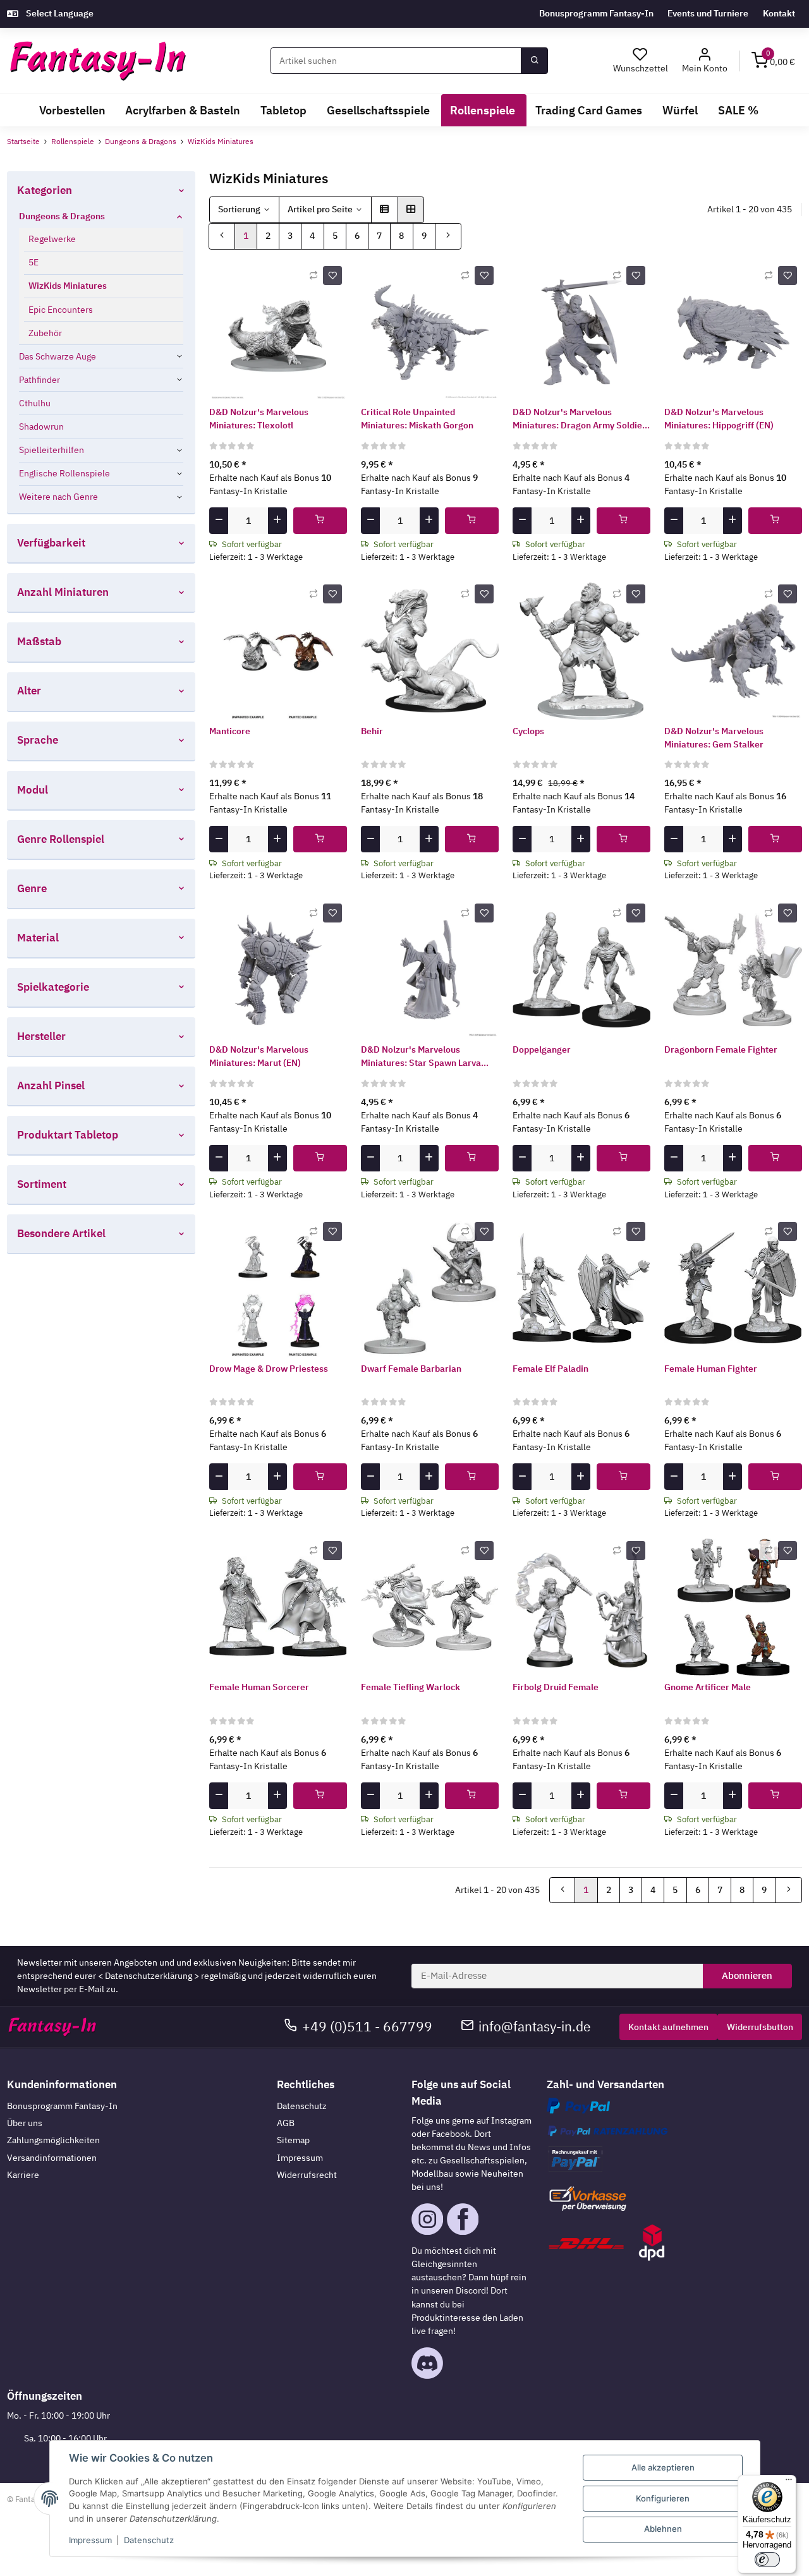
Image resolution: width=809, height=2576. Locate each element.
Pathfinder (40, 380)
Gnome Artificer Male (708, 1687)
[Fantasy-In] (98, 61)
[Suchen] (534, 61)
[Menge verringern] (219, 521)
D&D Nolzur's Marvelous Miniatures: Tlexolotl (259, 419)
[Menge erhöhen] (277, 521)
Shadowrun (41, 426)
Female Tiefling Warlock (411, 1687)
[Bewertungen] (232, 445)
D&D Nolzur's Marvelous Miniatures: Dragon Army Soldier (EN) (579, 419)
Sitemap (293, 2140)
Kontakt (779, 13)
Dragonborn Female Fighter (721, 1049)
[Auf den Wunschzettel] (332, 275)
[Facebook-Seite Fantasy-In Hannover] (463, 2218)
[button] (705, 61)
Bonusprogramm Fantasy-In (596, 13)
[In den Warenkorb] (320, 521)
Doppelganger (542, 1049)
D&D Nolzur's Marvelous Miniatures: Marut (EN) (259, 1056)
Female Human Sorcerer (259, 1687)
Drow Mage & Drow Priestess (269, 1369)
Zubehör (45, 333)
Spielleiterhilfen (52, 450)
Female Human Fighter (711, 1369)
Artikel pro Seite (320, 209)
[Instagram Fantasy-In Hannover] (427, 2218)
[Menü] (789, 2482)
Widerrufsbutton (760, 2027)
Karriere (23, 2175)
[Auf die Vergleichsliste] (313, 275)
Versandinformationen (52, 2158)
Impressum (300, 2158)
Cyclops (528, 731)
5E (33, 262)
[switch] (767, 2560)
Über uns (25, 2123)
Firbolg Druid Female (556, 1687)
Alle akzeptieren (663, 2467)
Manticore (230, 731)
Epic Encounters (61, 310)
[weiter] (448, 236)
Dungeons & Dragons (62, 216)
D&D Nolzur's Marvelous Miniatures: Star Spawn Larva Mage (421, 1057)
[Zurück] (222, 236)
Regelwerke (52, 239)
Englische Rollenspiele (64, 473)
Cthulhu (35, 403)
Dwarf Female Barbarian (411, 1369)
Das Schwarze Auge (58, 356)
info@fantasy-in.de (535, 2027)
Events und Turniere (708, 13)
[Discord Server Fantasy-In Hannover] (427, 2362)
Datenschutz (302, 2106)
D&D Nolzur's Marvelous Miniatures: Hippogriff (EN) (719, 419)
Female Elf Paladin (550, 1369)
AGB (286, 2123)
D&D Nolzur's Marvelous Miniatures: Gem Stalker (714, 738)
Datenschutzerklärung (149, 1976)
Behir (372, 731)
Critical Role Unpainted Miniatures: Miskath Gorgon (417, 419)
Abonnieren (747, 1975)
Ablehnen (663, 2529)
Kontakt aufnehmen (668, 2027)
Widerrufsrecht (307, 2175)
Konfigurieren (663, 2498)
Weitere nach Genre (58, 497)
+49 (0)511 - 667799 (367, 2027)
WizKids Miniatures (68, 286)
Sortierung (239, 209)
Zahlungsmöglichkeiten (53, 2140)
